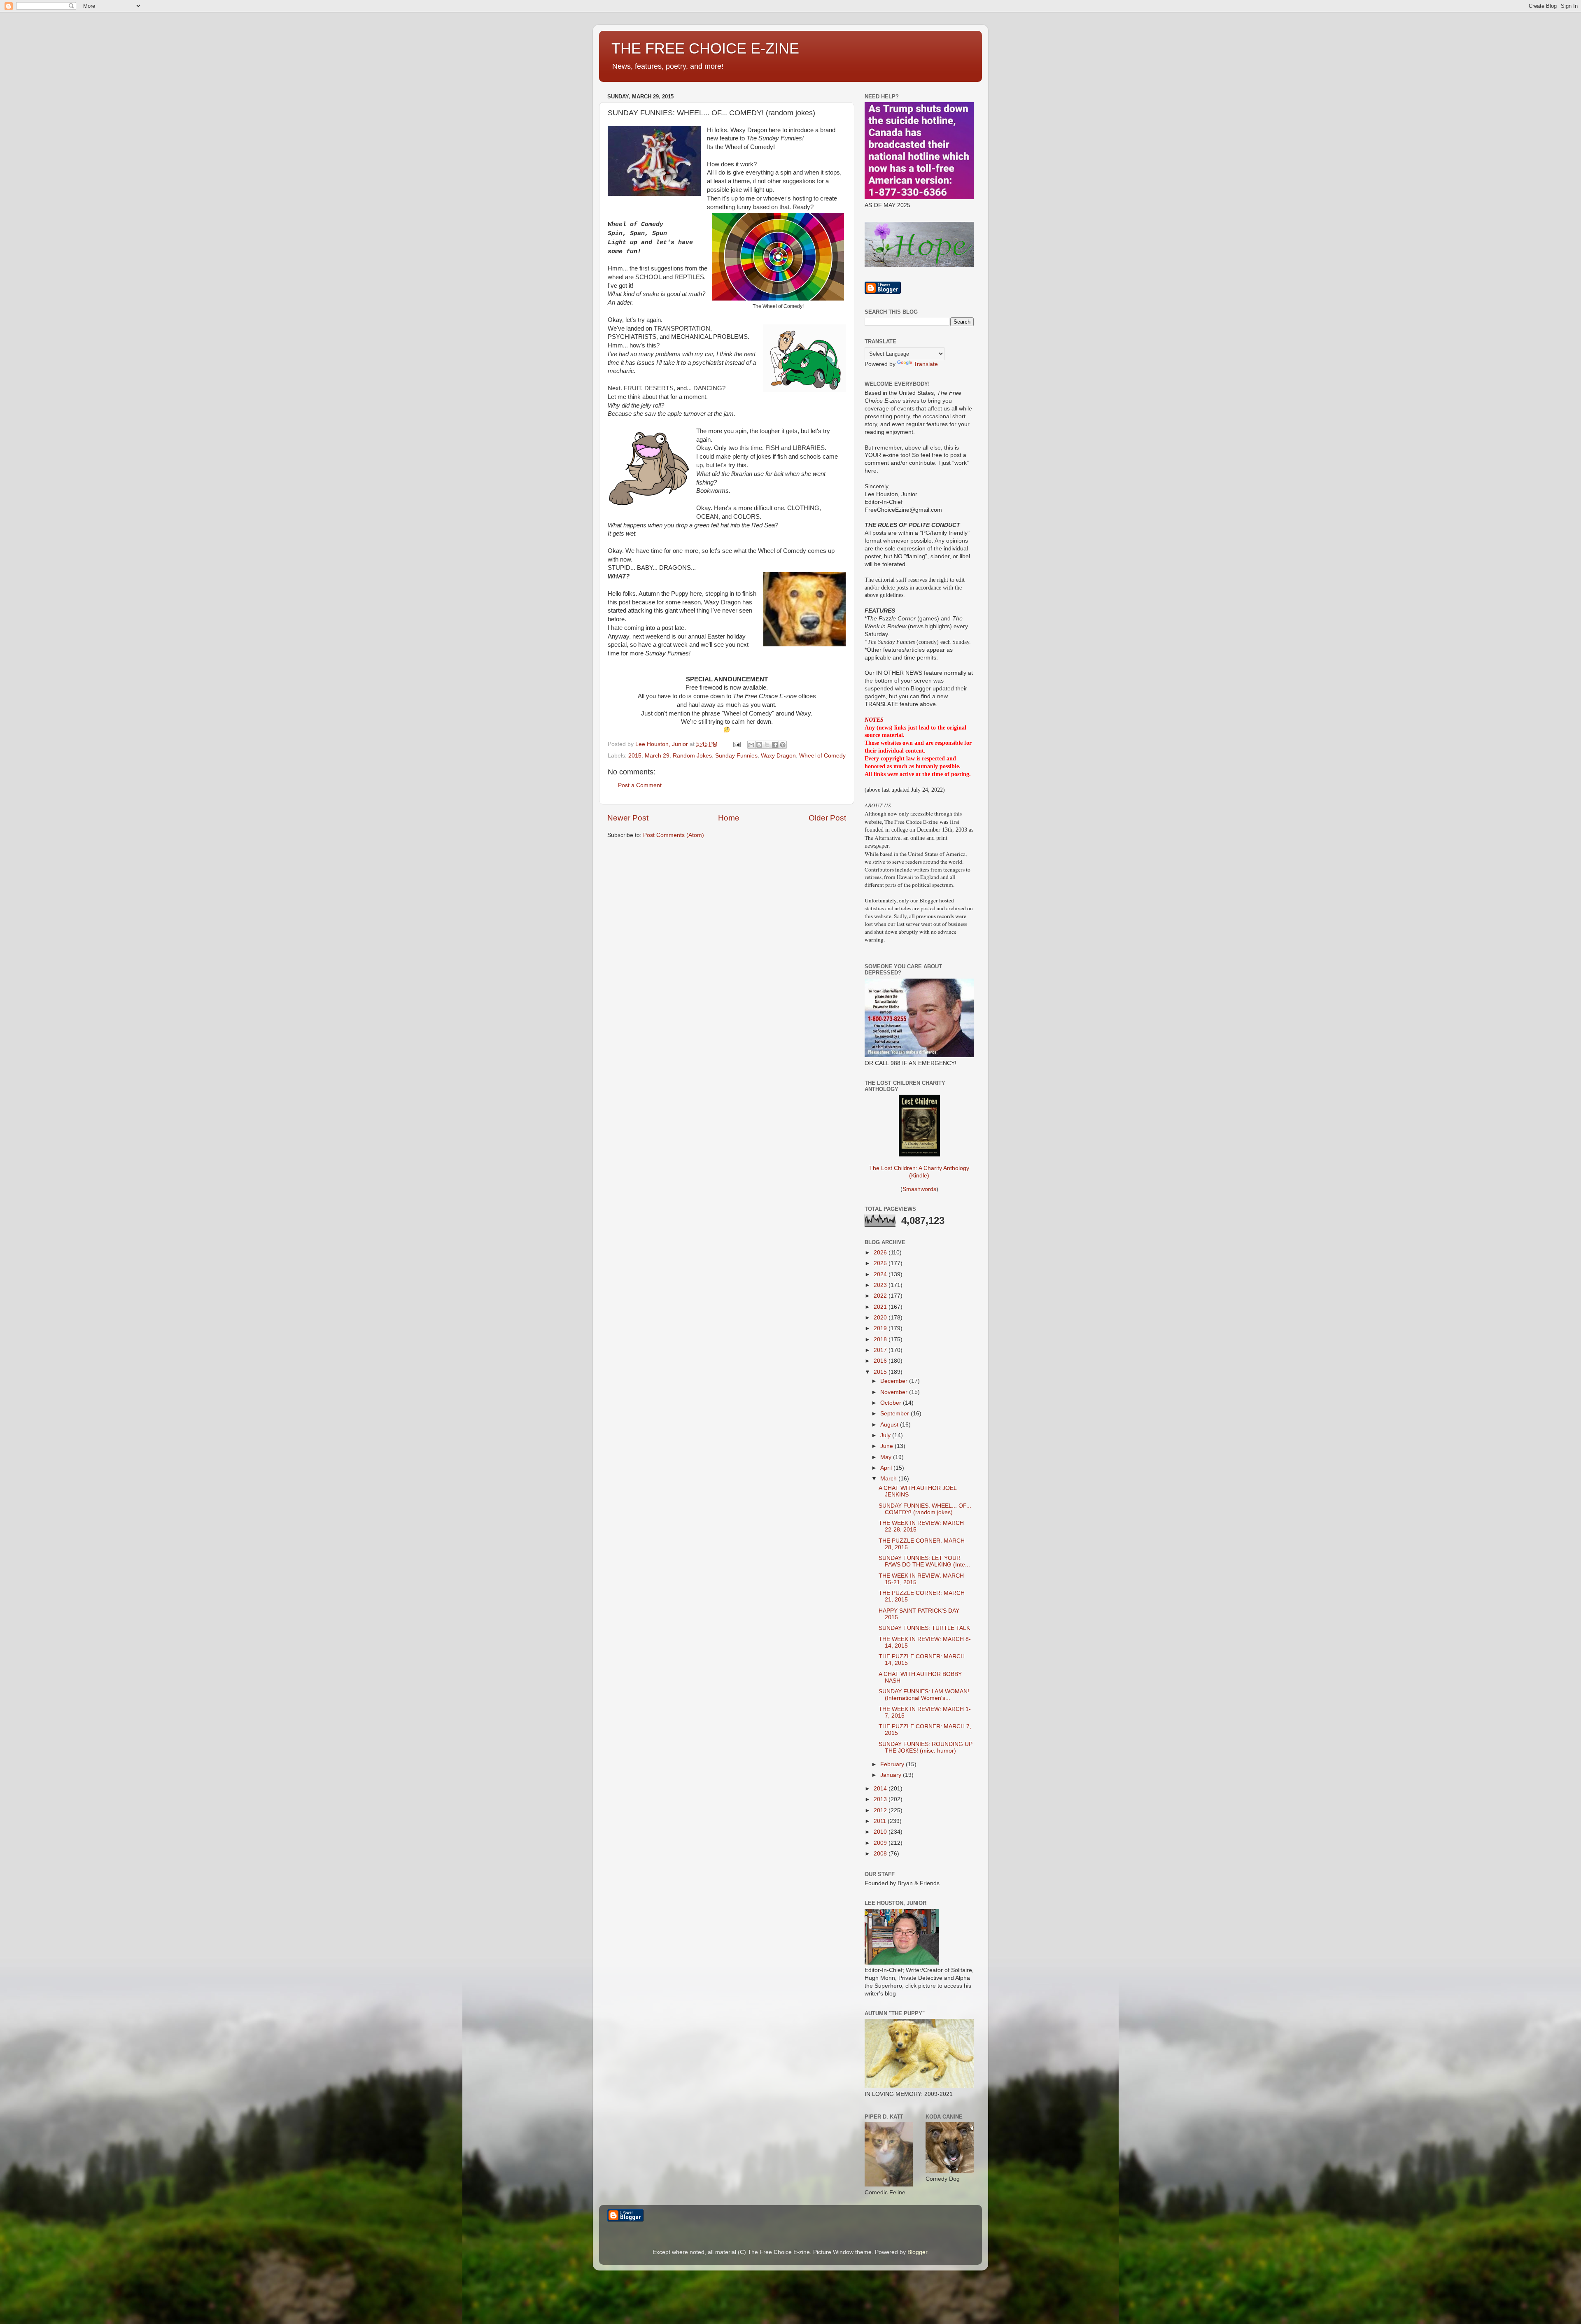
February (893, 1764)
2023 (881, 1285)
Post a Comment (640, 785)
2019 (881, 1328)
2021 (881, 1307)
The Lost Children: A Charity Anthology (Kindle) (919, 1172)
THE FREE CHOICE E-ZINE (705, 48)
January (892, 1775)
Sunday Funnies (736, 756)
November (895, 1392)
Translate (926, 364)
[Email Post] (736, 744)
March (889, 1479)
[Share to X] (767, 745)
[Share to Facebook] (775, 745)
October (892, 1403)
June (887, 1446)
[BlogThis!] (759, 745)
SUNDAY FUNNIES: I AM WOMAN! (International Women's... (924, 1695)
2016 (881, 1361)
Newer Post (628, 818)
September (895, 1414)
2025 (881, 1263)
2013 (881, 1799)
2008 (881, 1854)
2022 (881, 1296)
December (895, 1381)
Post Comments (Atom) (674, 835)
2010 (881, 1832)
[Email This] (751, 745)
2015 (635, 756)
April (887, 1468)
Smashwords (919, 1189)
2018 (881, 1339)
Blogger (917, 2252)
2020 (881, 1318)
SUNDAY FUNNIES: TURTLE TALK (924, 1628)
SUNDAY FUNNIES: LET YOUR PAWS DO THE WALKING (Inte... (924, 1561)
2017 (881, 1350)
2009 (881, 1843)
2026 (881, 1253)
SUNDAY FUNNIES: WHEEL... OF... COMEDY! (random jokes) (925, 1509)
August (890, 1425)
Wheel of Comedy (822, 756)
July (886, 1435)
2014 (881, 1789)
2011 (881, 1821)
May (887, 1457)
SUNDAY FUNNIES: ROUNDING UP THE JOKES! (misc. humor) (926, 1747)
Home (729, 818)
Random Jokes (692, 756)
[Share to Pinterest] (783, 745)
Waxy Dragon (778, 756)
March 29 (657, 756)
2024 (881, 1274)
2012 (881, 1810)
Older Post (827, 818)
